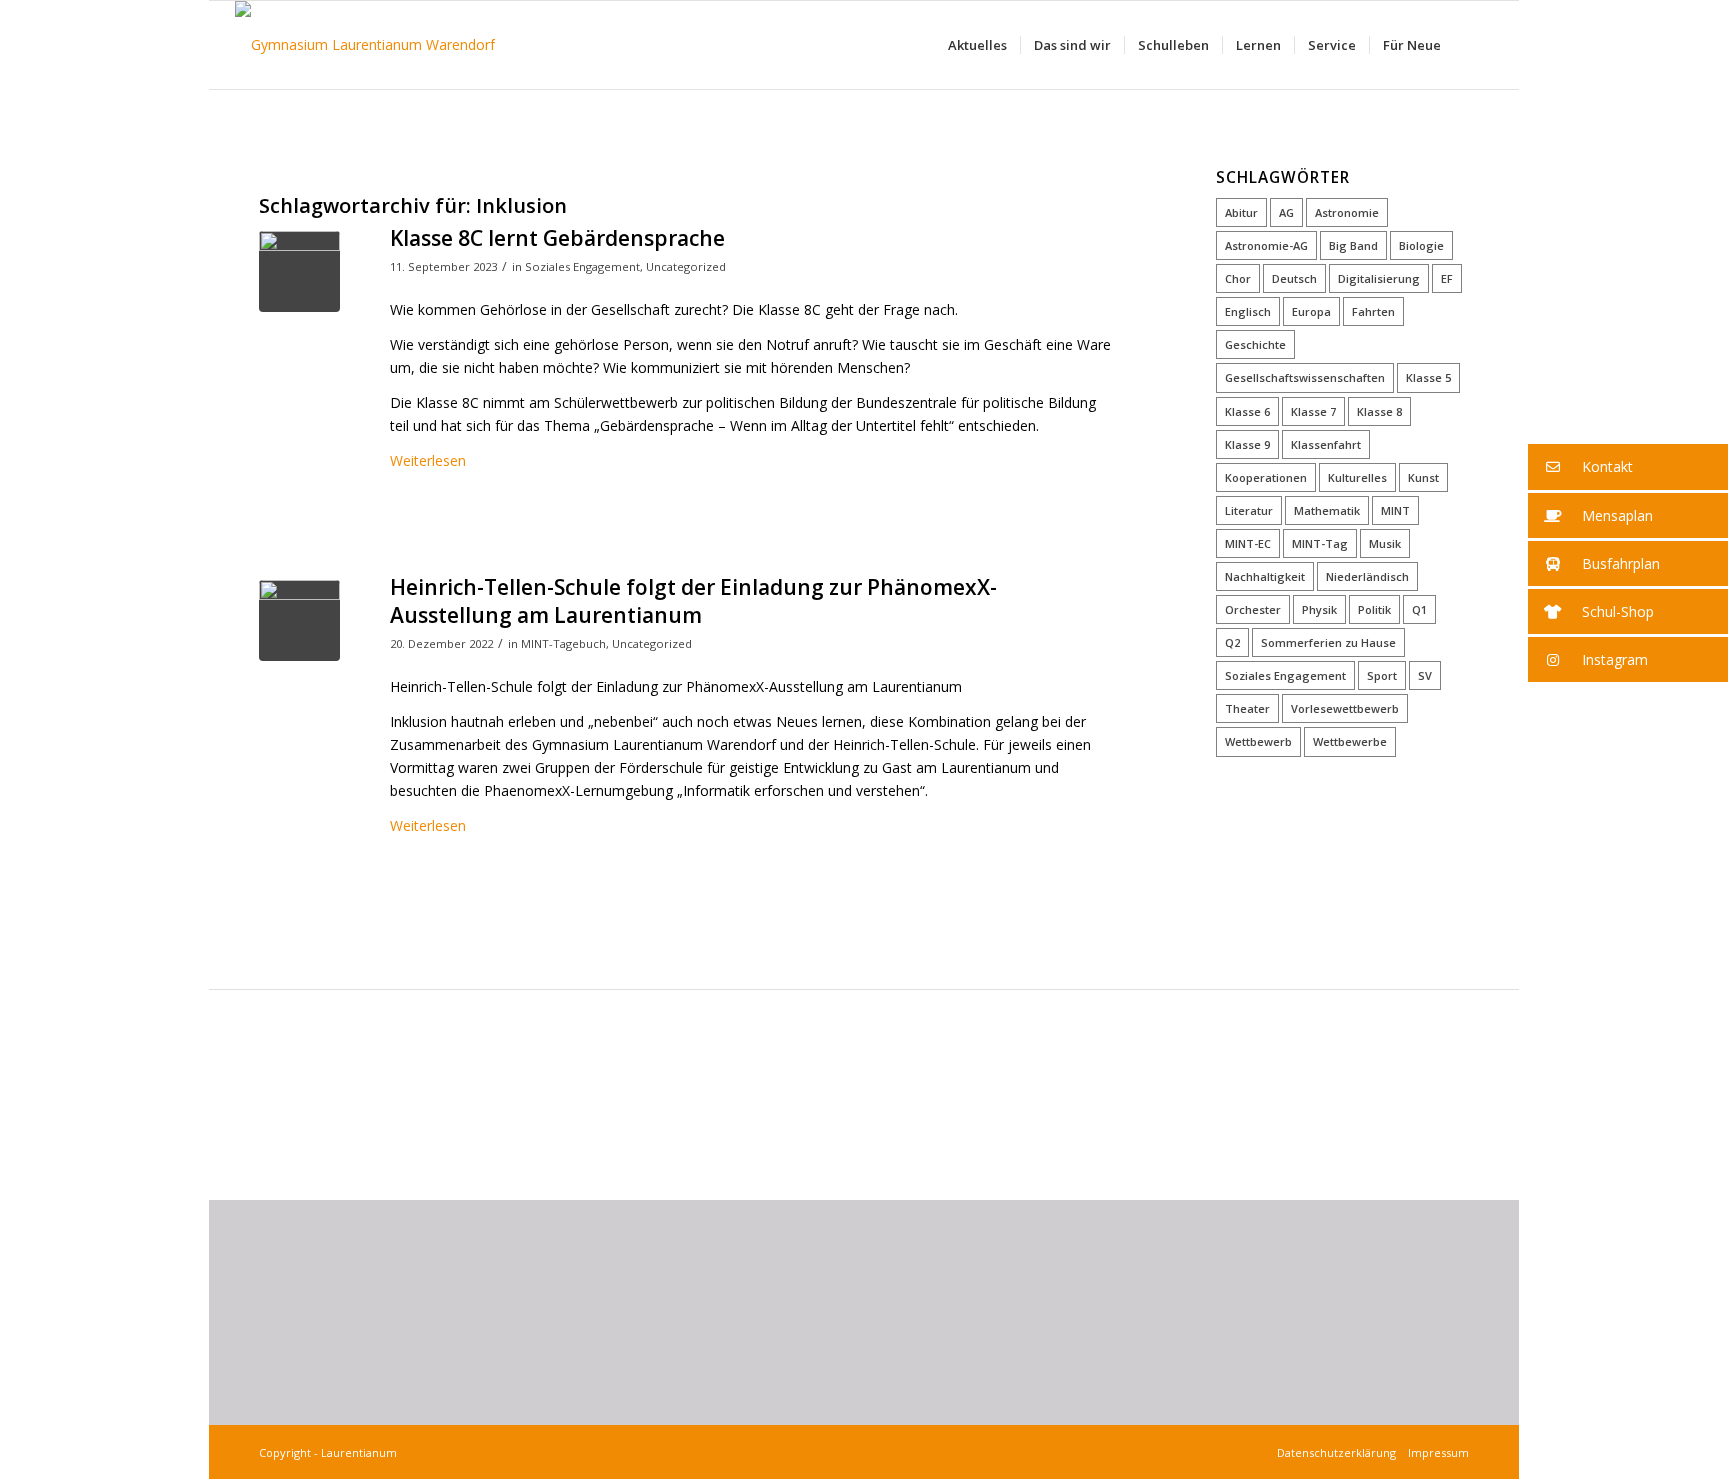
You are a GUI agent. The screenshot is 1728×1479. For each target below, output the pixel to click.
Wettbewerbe (1350, 741)
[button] (1628, 467)
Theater (1247, 708)
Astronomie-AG (1266, 245)
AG (1286, 212)
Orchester (1253, 609)
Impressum (1435, 1452)
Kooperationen (1266, 477)
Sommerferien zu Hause (1328, 642)
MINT (1395, 510)
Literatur (1249, 510)
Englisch (1248, 311)
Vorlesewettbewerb (1345, 708)
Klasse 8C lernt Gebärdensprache (557, 238)
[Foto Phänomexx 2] (299, 620)
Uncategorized (686, 266)
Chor (1238, 278)
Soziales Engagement (582, 266)
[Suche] (1473, 45)
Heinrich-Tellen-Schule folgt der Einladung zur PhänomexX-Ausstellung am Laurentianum (693, 600)
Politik (1374, 609)
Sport (1382, 675)
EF (1447, 278)
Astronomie (1347, 212)
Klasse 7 (1313, 411)
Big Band (1353, 245)
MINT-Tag (1320, 543)
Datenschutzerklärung (1339, 1452)
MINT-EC (1248, 543)
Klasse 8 (1379, 411)
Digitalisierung (1379, 278)
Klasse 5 (1428, 377)
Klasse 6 (1247, 411)
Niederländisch (1367, 576)
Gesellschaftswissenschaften (1305, 377)
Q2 (1232, 642)
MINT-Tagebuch (563, 643)
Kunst (1423, 477)
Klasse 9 (1247, 444)
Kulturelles (1357, 477)
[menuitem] (977, 45)
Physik (1319, 609)
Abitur (1241, 212)
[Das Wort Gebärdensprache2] (299, 271)
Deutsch (1294, 278)
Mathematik (1327, 510)
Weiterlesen (428, 460)
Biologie (1421, 245)
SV (1425, 675)
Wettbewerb (1258, 741)
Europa (1311, 311)
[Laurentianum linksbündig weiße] (365, 45)
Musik (1385, 543)
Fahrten (1373, 311)
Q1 (1419, 609)
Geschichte (1255, 344)
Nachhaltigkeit (1265, 576)
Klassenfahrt (1326, 444)
